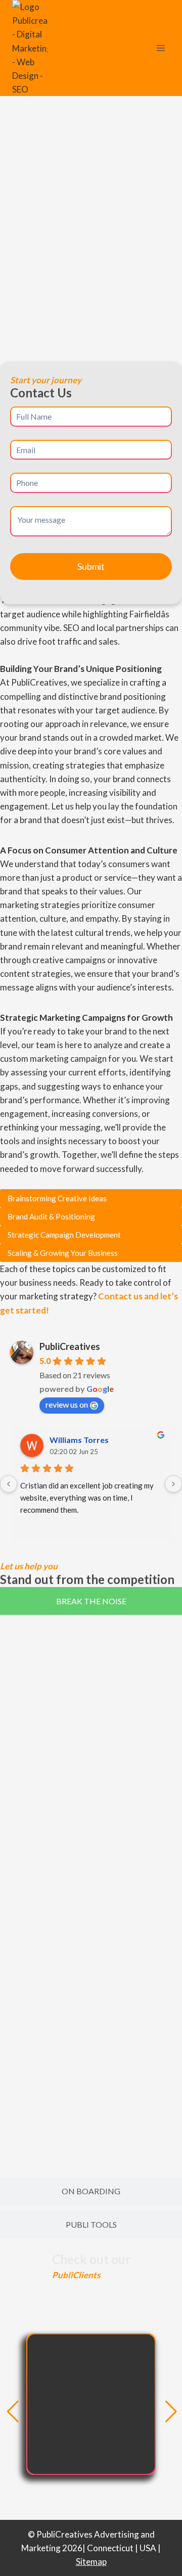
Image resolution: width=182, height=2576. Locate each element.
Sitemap (91, 2562)
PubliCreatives (70, 1346)
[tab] (91, 1601)
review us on (67, 1404)
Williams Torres (79, 1440)
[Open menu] (161, 48)
